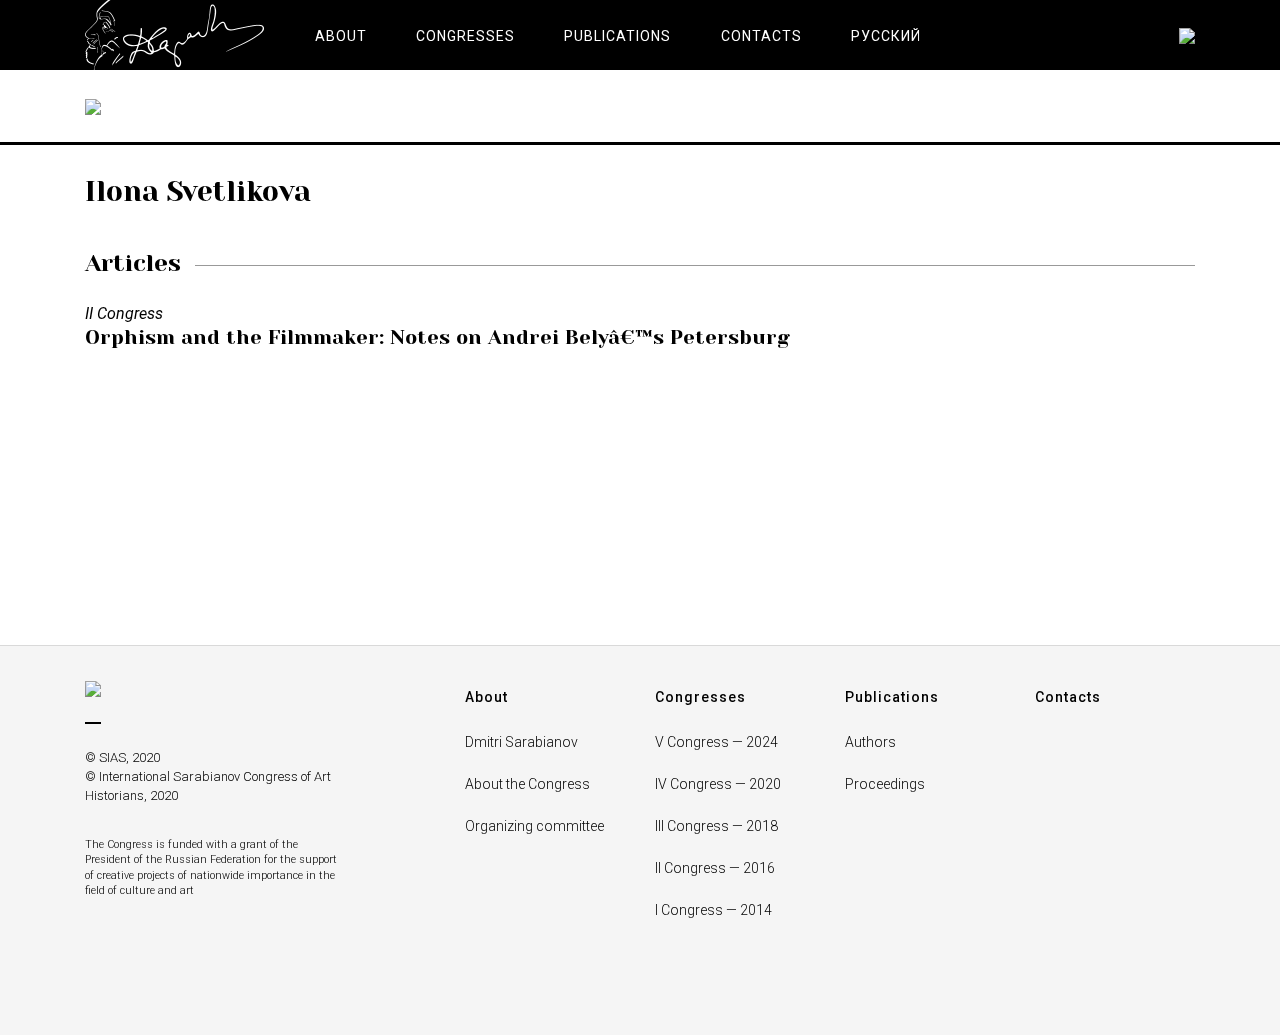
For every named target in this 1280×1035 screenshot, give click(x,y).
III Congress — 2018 (716, 826)
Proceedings (885, 784)
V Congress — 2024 (716, 742)
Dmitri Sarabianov (521, 742)
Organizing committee (534, 826)
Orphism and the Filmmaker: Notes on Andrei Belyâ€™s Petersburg (437, 337)
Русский (886, 36)
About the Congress (527, 784)
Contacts (1068, 697)
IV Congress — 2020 (718, 784)
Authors (870, 742)
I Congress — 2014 (713, 910)
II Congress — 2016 (715, 868)
